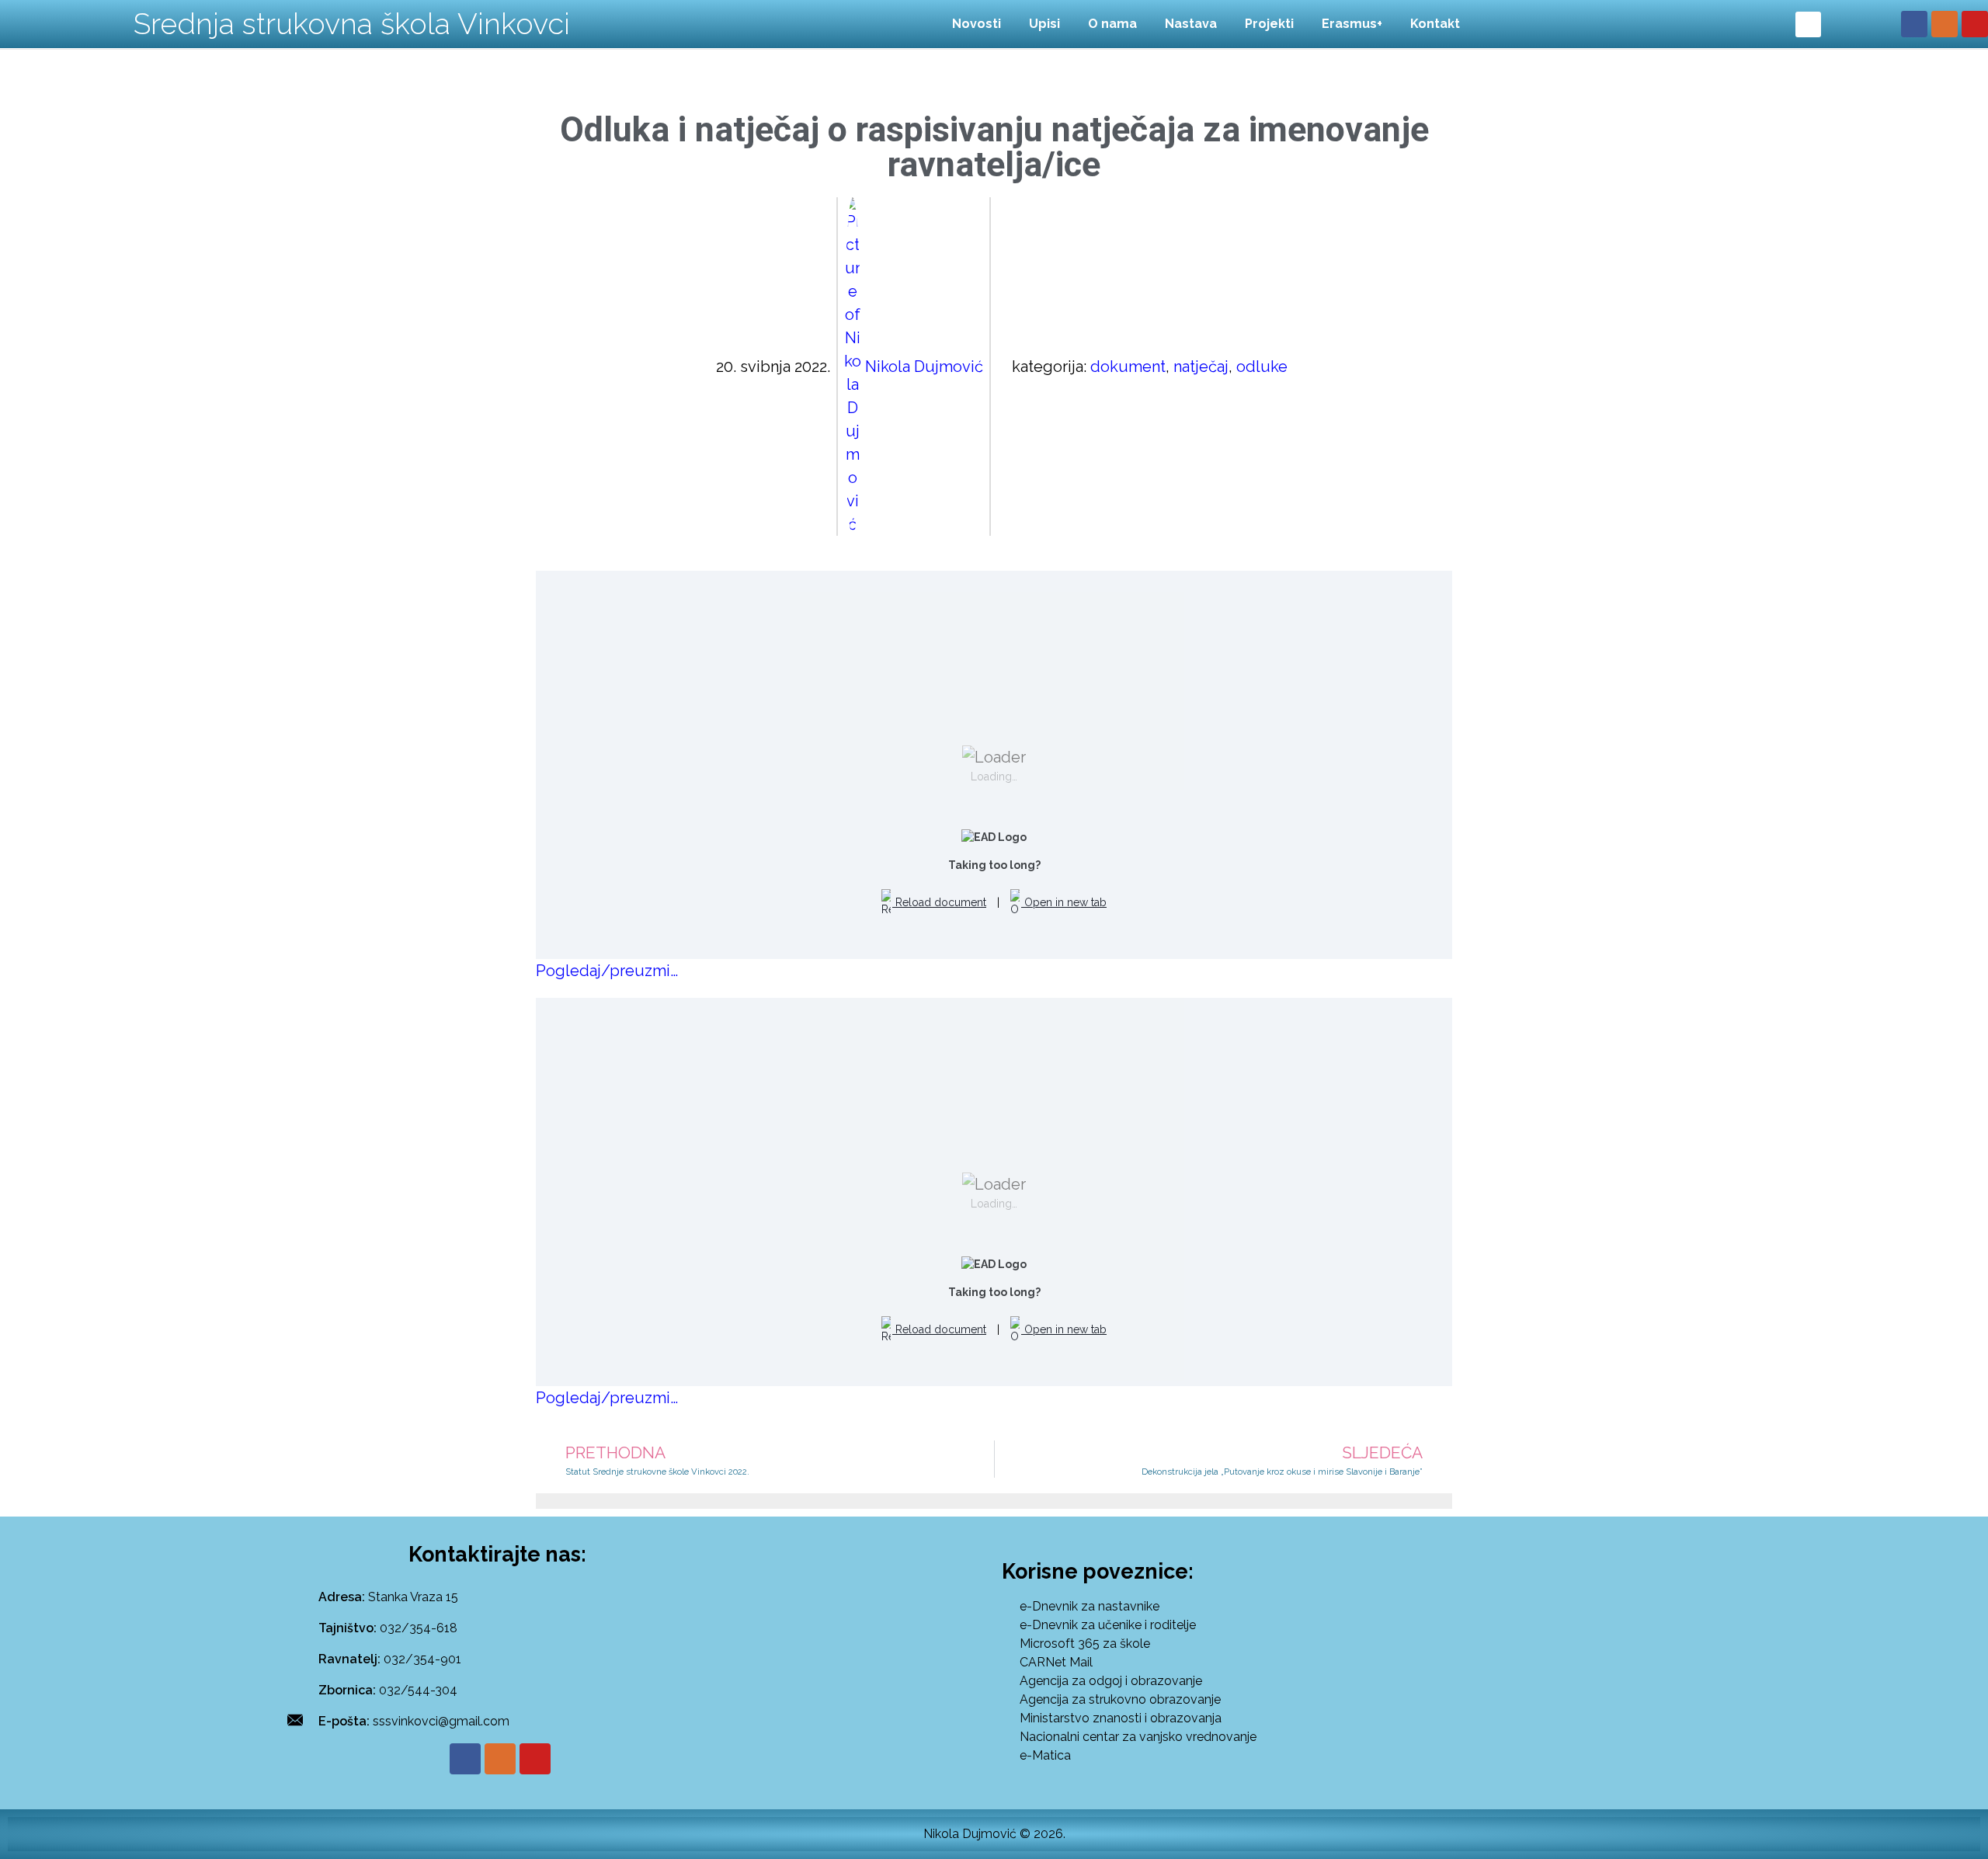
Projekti (1269, 24)
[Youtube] (1975, 24)
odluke (1262, 367)
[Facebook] (1914, 24)
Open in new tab (1064, 902)
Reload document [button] (939, 902)
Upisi (1044, 24)
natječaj (1201, 367)
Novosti (977, 24)
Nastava (1191, 24)
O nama (1112, 24)
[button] (1808, 24)
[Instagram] (1945, 24)
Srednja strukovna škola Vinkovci (352, 24)
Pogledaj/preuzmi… (607, 971)
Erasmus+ (1352, 24)
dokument (1128, 367)
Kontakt (1435, 24)
